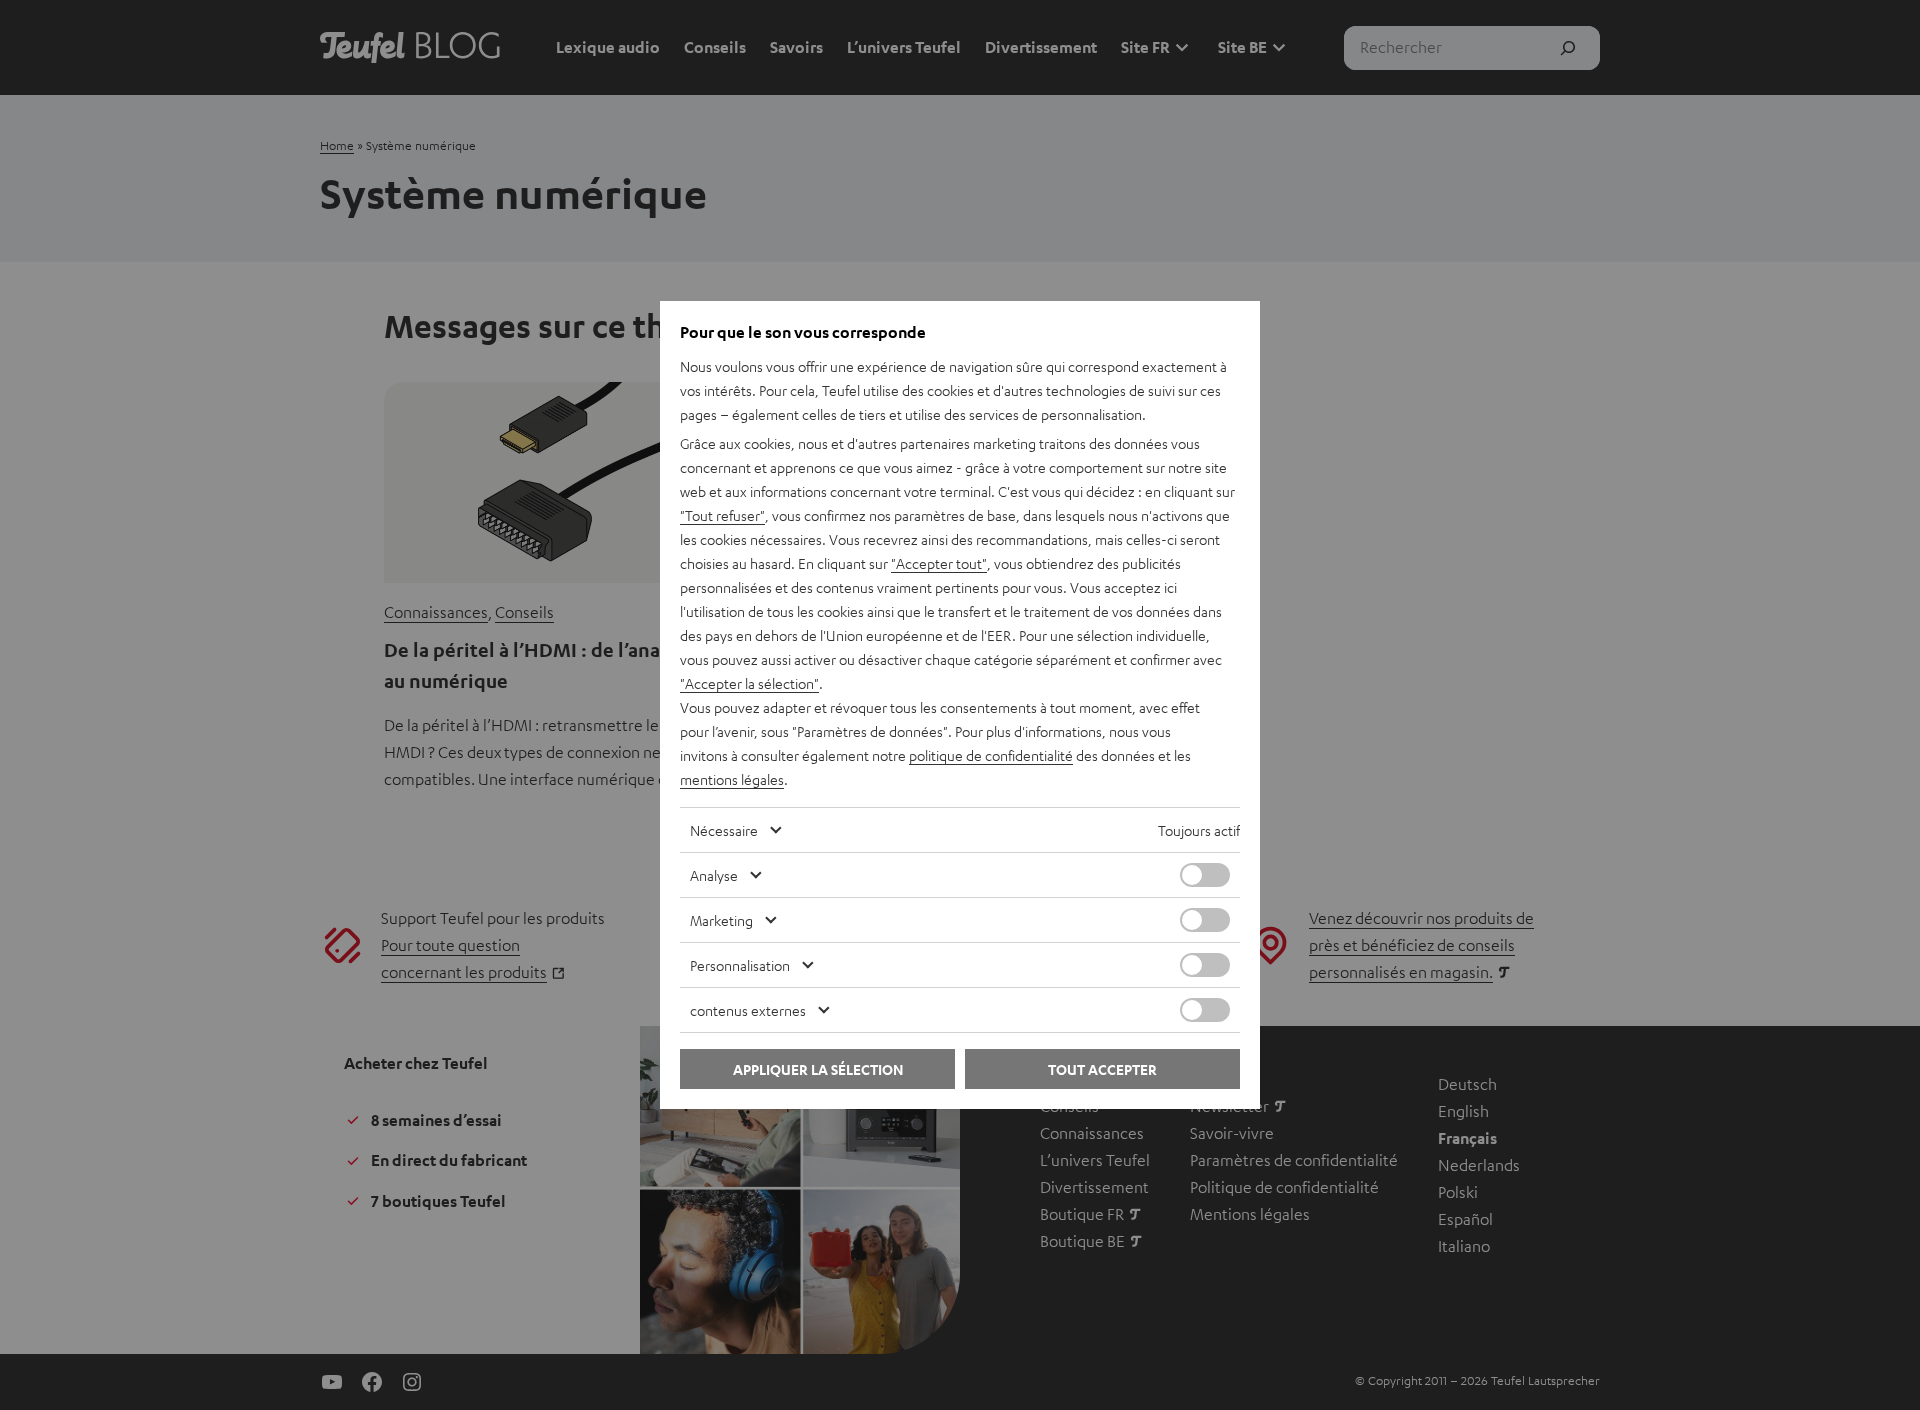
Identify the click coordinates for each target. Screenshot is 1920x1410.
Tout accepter (1102, 1069)
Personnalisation (740, 965)
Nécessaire (724, 830)
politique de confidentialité (991, 755)
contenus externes (748, 1010)
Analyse (714, 875)
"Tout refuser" (722, 515)
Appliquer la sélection (818, 1069)
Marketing (721, 920)
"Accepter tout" (939, 563)
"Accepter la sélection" (749, 683)
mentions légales (732, 779)
